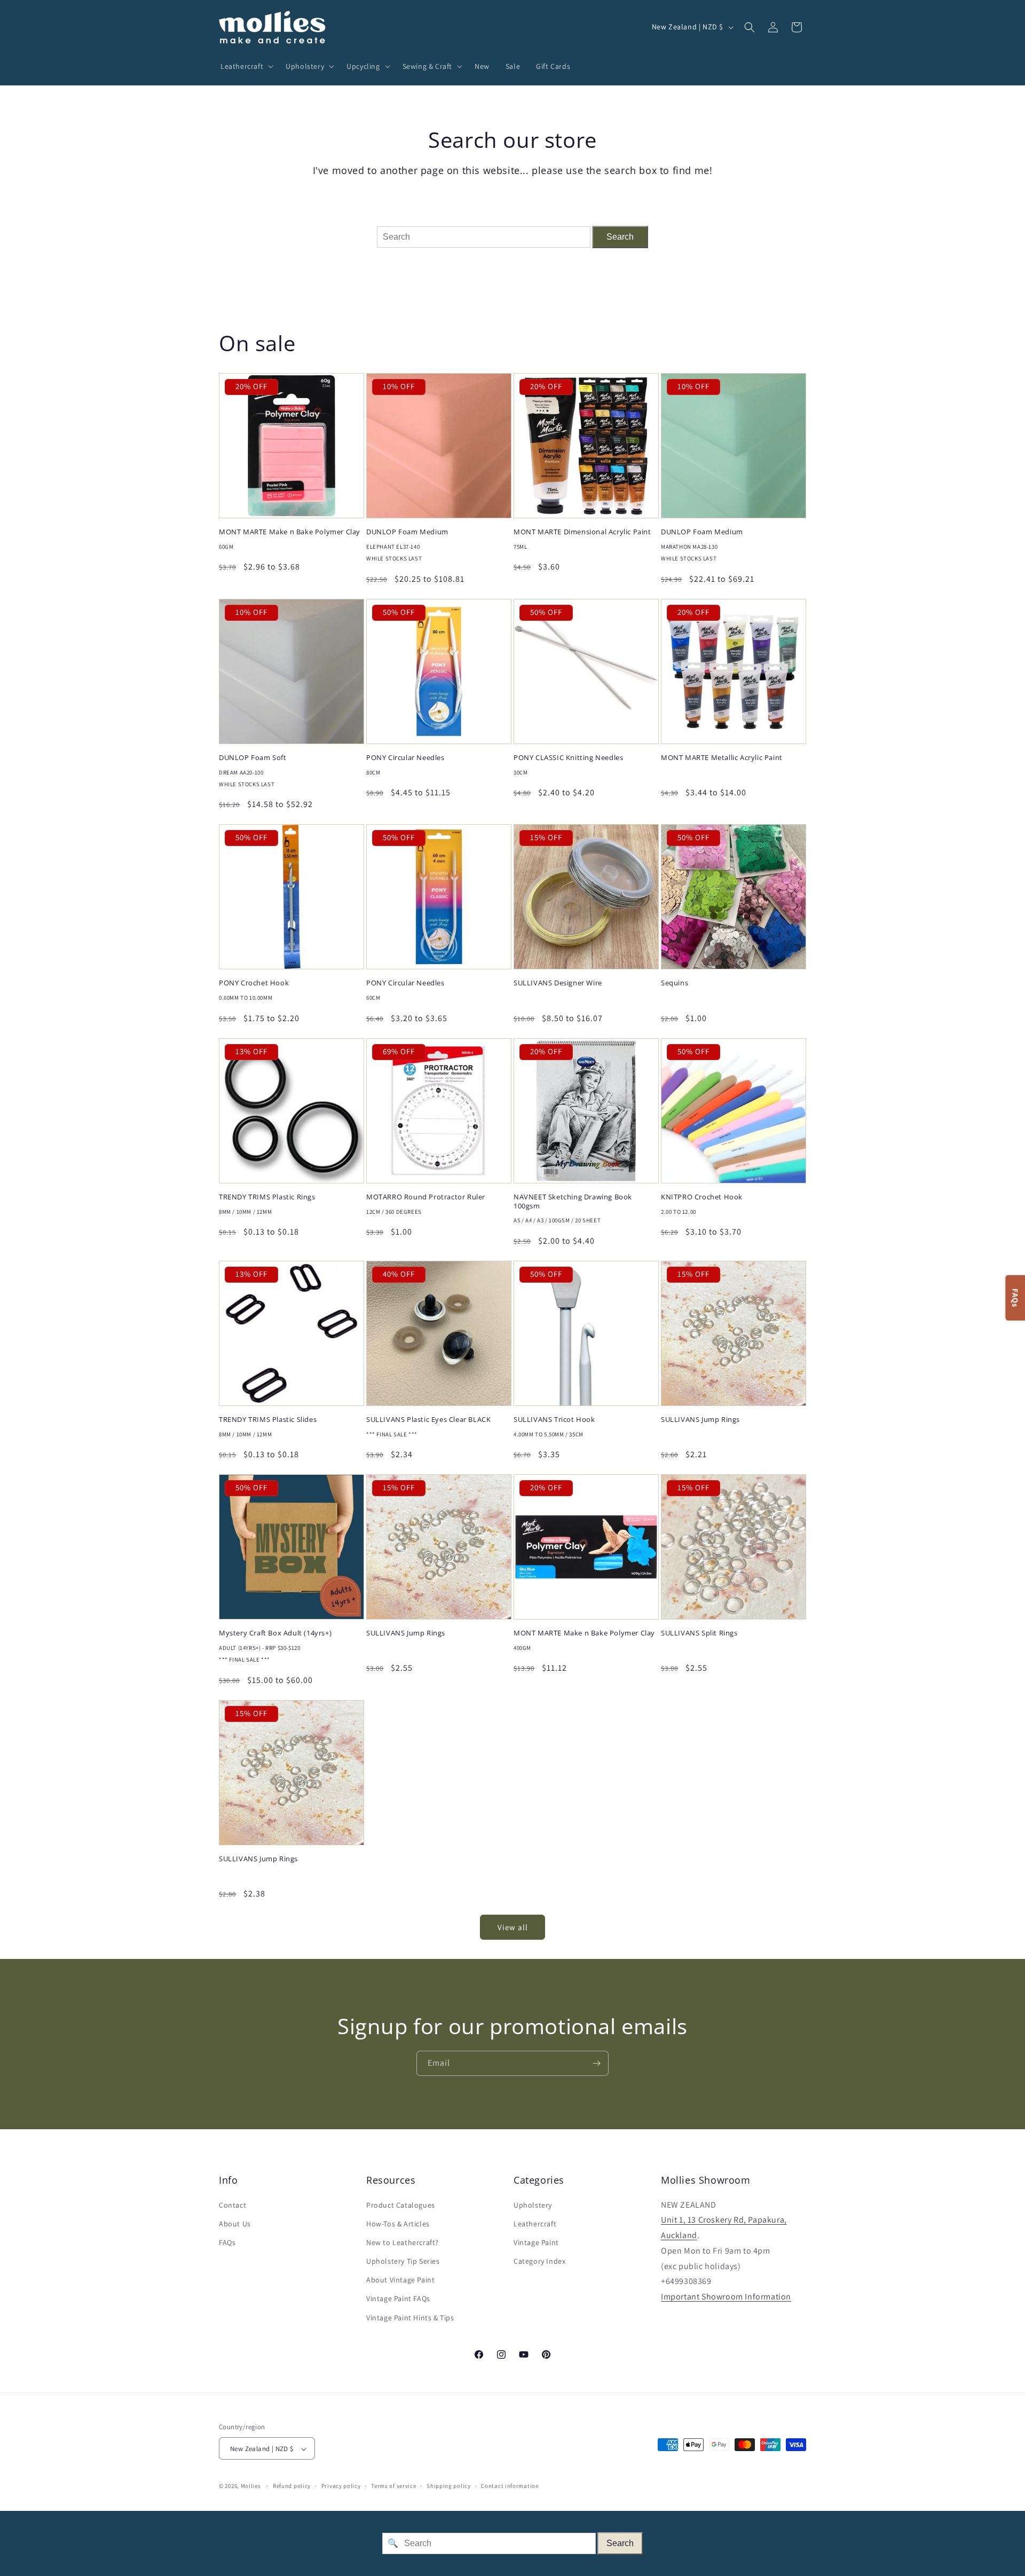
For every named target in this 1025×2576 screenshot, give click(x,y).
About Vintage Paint (400, 2280)
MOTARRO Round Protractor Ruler (426, 1197)
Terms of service (393, 2486)
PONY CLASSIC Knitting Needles (568, 758)
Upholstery (533, 2205)
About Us (235, 2224)
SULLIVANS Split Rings (699, 1633)
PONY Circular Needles (405, 758)
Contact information (510, 2486)
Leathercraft (535, 2224)
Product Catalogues (401, 2205)
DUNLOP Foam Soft (253, 758)
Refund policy (292, 2486)
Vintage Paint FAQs (398, 2299)
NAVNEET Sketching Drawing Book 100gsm (573, 1202)
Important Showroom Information (726, 2297)
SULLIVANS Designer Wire (558, 983)
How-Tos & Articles (398, 2224)
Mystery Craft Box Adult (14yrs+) (275, 1633)
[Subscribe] (596, 2063)
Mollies (251, 2486)
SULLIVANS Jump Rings (700, 1420)
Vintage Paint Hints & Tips (410, 2318)
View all (513, 1927)
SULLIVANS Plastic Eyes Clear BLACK (428, 1420)
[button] (245, 66)
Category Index (539, 2261)
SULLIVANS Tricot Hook (554, 1420)
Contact (232, 2205)
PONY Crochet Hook (254, 983)
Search (620, 237)
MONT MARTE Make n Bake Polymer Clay (290, 532)
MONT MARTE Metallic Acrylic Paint (722, 758)
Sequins (675, 983)
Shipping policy (449, 2486)
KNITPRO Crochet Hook (702, 1197)
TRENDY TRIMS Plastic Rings (267, 1197)
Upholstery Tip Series (403, 2261)
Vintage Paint (536, 2242)
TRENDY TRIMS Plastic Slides (268, 1420)
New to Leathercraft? (403, 2242)
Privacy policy (341, 2486)
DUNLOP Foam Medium (407, 532)
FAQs (227, 2242)
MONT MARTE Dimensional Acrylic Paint (582, 532)
